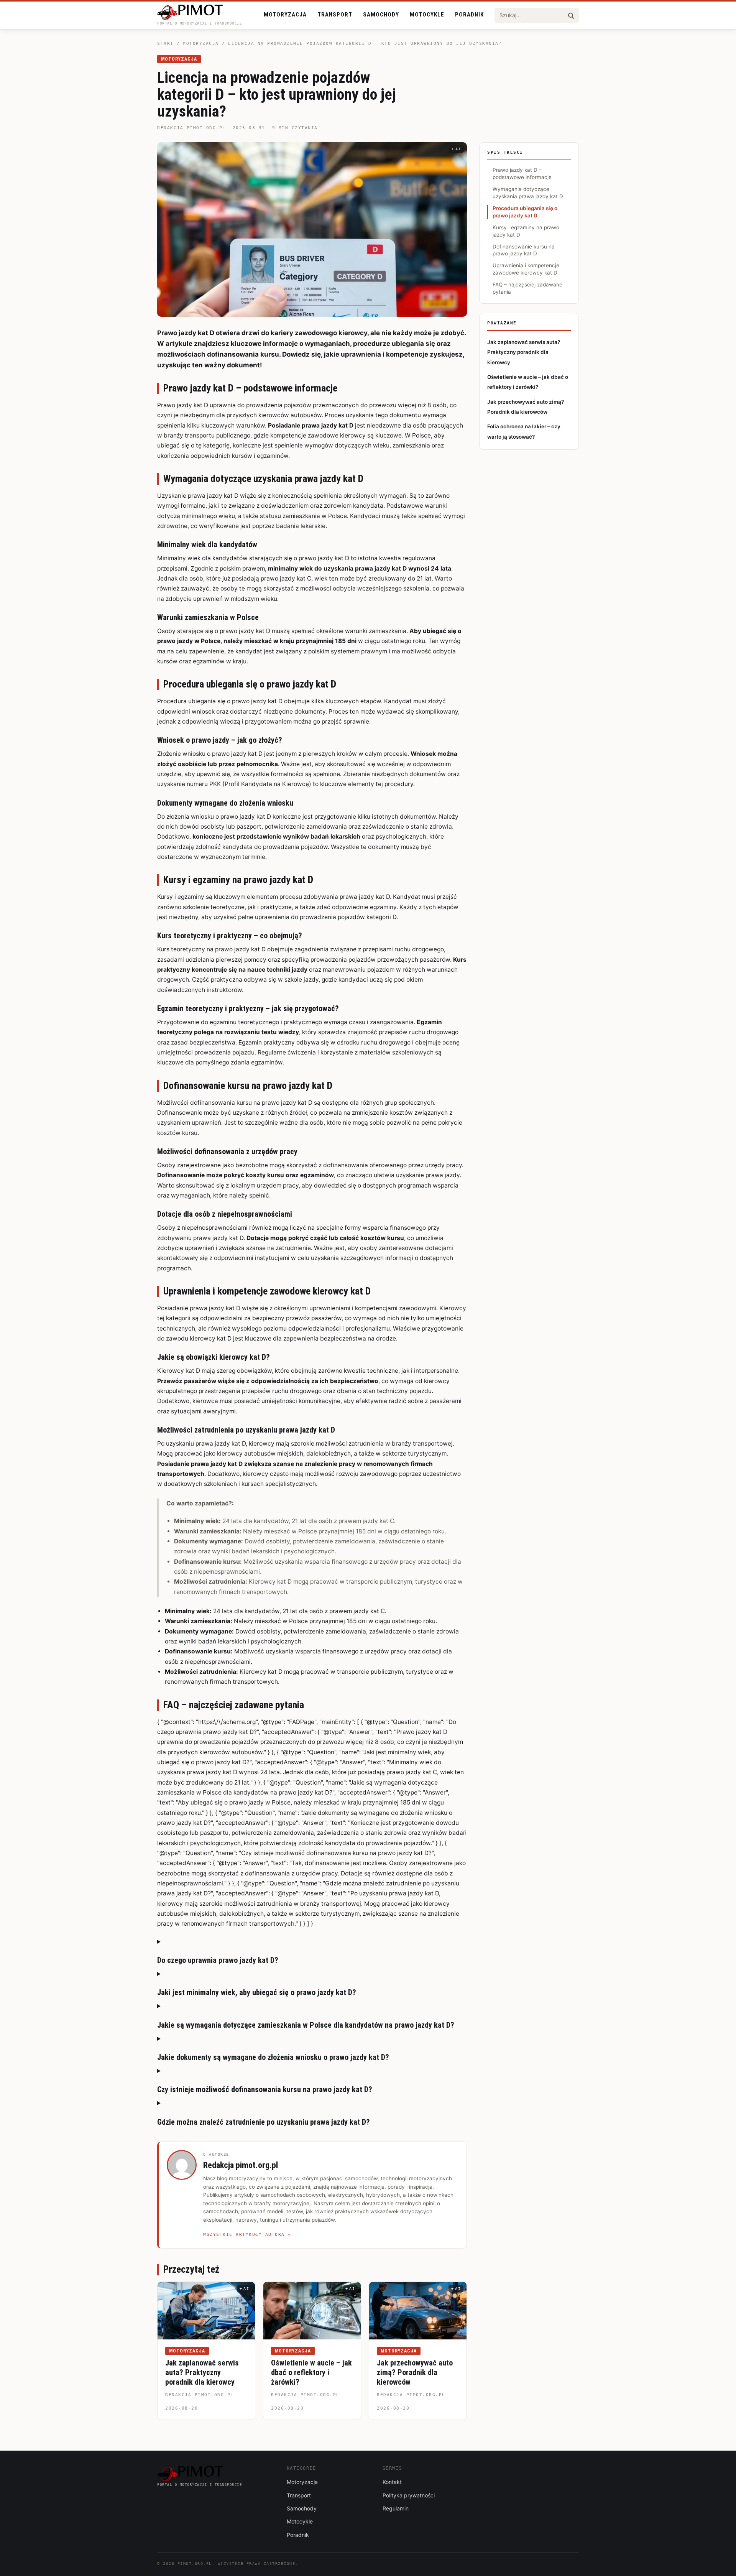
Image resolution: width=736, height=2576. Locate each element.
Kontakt (392, 2482)
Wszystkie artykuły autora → (247, 2235)
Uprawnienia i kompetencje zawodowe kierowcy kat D (526, 269)
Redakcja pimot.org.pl (191, 128)
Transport (335, 15)
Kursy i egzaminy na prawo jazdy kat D (526, 231)
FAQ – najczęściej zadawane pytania (527, 288)
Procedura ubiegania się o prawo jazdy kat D (525, 212)
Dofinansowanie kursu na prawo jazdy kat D (524, 250)
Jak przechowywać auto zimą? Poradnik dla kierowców (415, 2372)
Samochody (381, 15)
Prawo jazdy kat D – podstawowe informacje (522, 174)
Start (165, 44)
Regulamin (396, 2508)
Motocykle (427, 15)
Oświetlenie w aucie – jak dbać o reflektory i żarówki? (311, 2372)
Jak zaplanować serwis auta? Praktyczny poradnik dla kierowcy (202, 2372)
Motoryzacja (285, 15)
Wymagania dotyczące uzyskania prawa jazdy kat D (528, 193)
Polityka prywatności (409, 2495)
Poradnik (469, 15)
